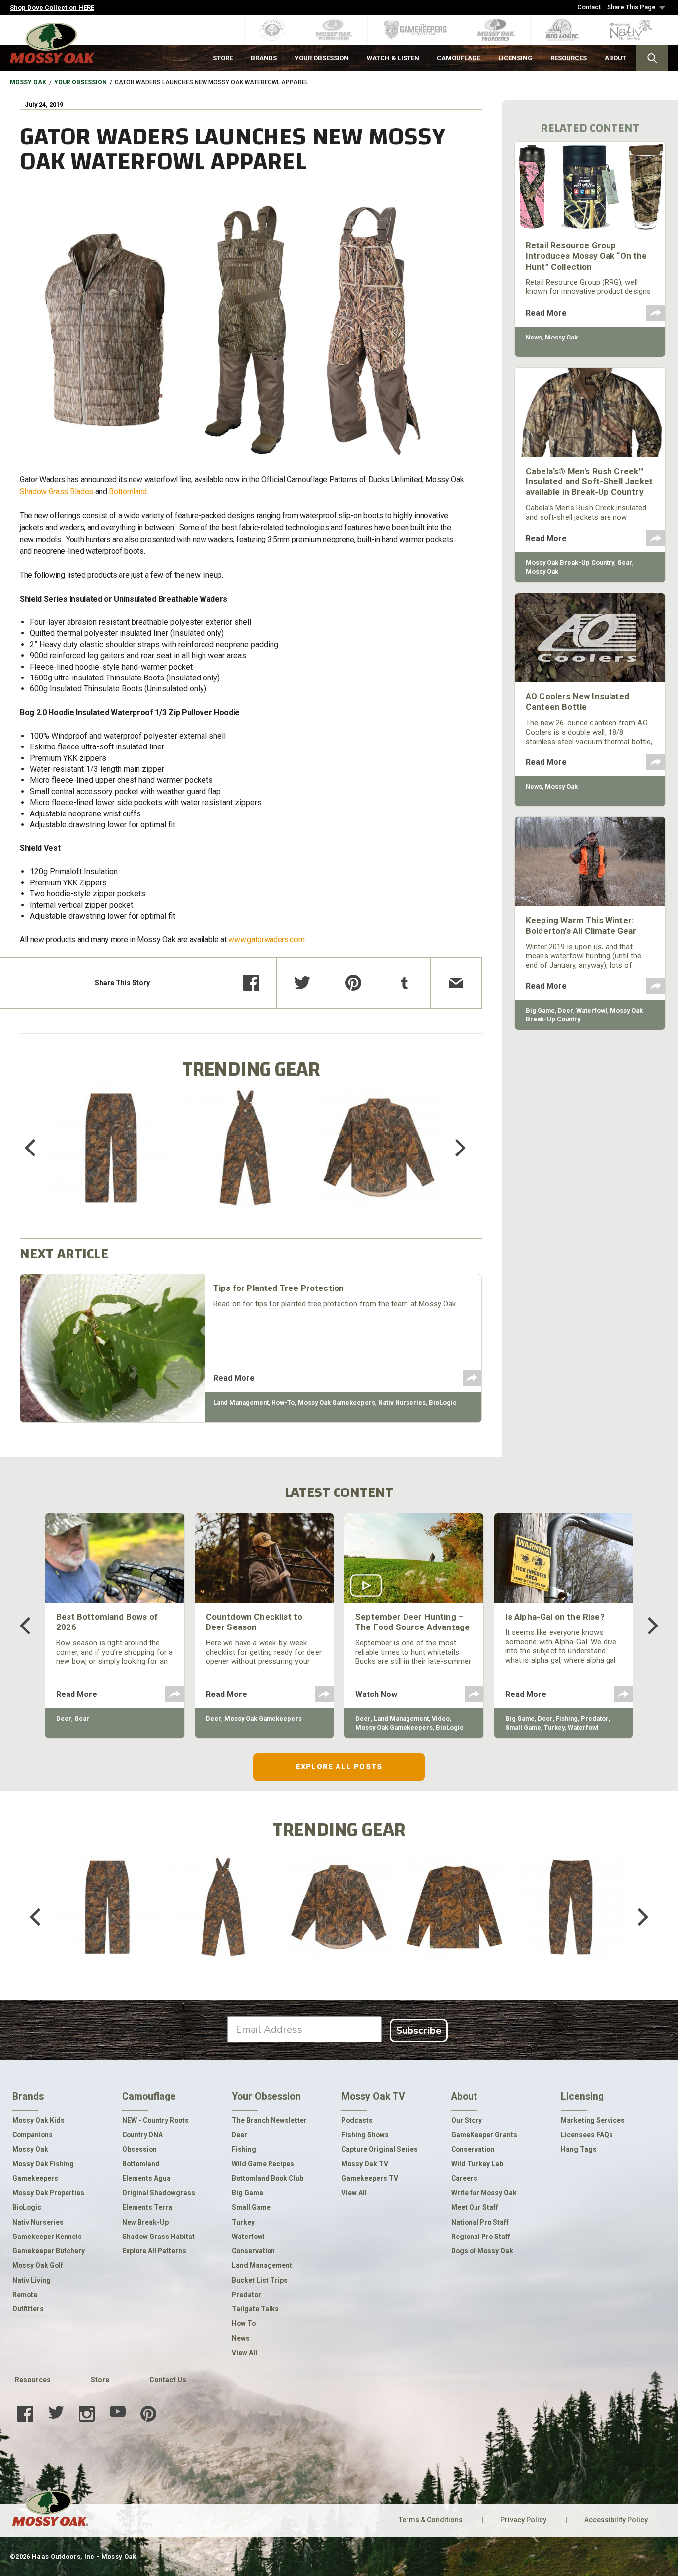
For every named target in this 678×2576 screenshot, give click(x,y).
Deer (566, 1010)
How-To (283, 1402)
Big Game (540, 1010)
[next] (453, 1148)
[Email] (456, 983)
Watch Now (376, 1694)
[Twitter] (302, 983)
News (534, 337)
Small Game (523, 1728)
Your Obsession (80, 82)
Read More (234, 1378)
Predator (595, 1719)
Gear (625, 563)
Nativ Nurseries (402, 1402)
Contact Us (168, 2380)
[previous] (37, 1148)
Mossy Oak (28, 82)
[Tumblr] (405, 983)
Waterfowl (592, 1010)
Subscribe (419, 2030)
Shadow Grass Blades (57, 492)
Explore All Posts (339, 1767)
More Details (111, 1161)
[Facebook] (251, 983)
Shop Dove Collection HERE (52, 8)
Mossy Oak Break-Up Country (570, 563)
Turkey (554, 1728)
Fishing (567, 1719)
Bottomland (128, 492)
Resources (33, 2380)
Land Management (241, 1402)
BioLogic (443, 1402)
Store (100, 2380)
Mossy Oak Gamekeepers (337, 1402)
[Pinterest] (353, 983)
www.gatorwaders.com (266, 939)
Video (441, 1719)
